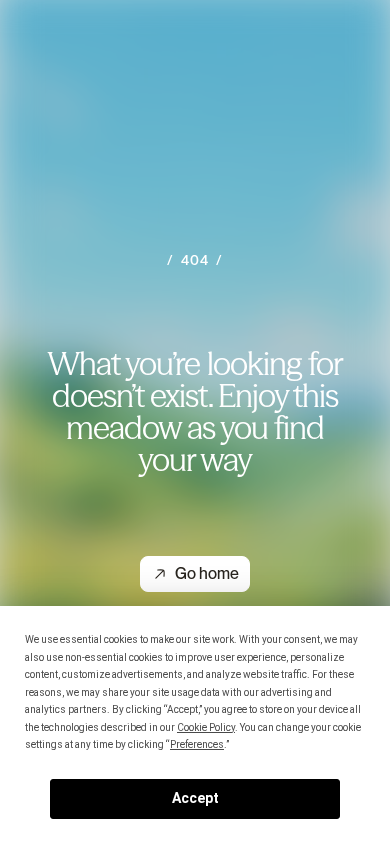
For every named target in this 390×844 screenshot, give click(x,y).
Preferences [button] (197, 744)
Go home (207, 573)
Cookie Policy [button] (206, 727)
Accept (195, 798)
